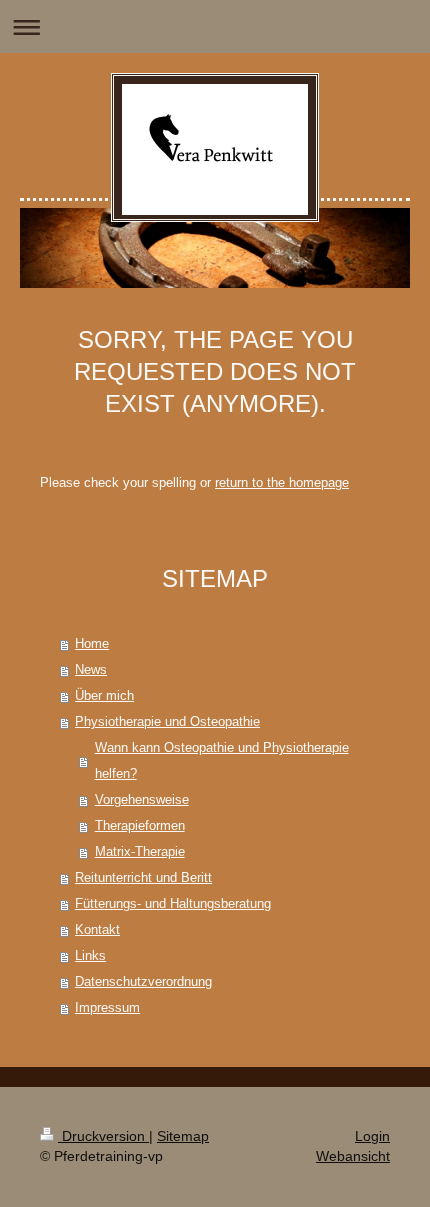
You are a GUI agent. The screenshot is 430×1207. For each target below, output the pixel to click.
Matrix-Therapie (140, 851)
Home (92, 643)
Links (90, 955)
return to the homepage (282, 482)
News (91, 669)
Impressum (107, 1007)
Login (372, 1136)
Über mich (104, 695)
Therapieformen (140, 825)
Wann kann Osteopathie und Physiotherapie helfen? (222, 760)
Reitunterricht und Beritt (143, 877)
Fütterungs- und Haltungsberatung (173, 903)
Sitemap (183, 1136)
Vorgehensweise (142, 799)
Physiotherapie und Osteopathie (167, 721)
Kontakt (97, 929)
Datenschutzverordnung (143, 981)
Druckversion (103, 1136)
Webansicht (353, 1156)
